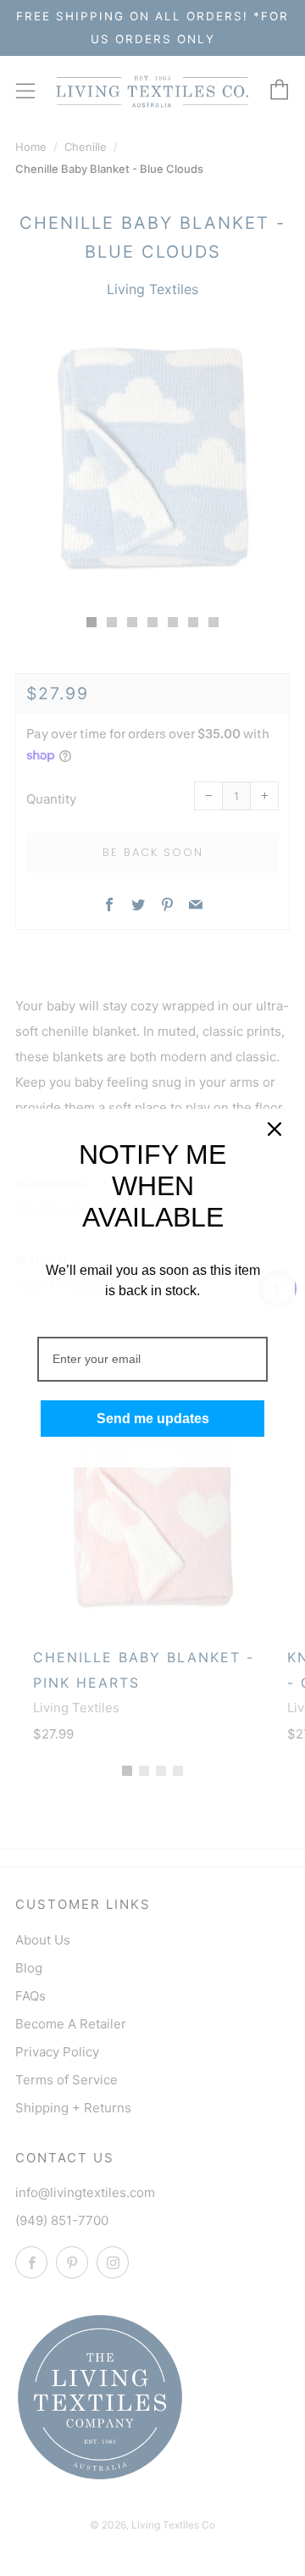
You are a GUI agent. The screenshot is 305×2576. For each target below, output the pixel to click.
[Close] (274, 1129)
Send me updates (153, 1419)
